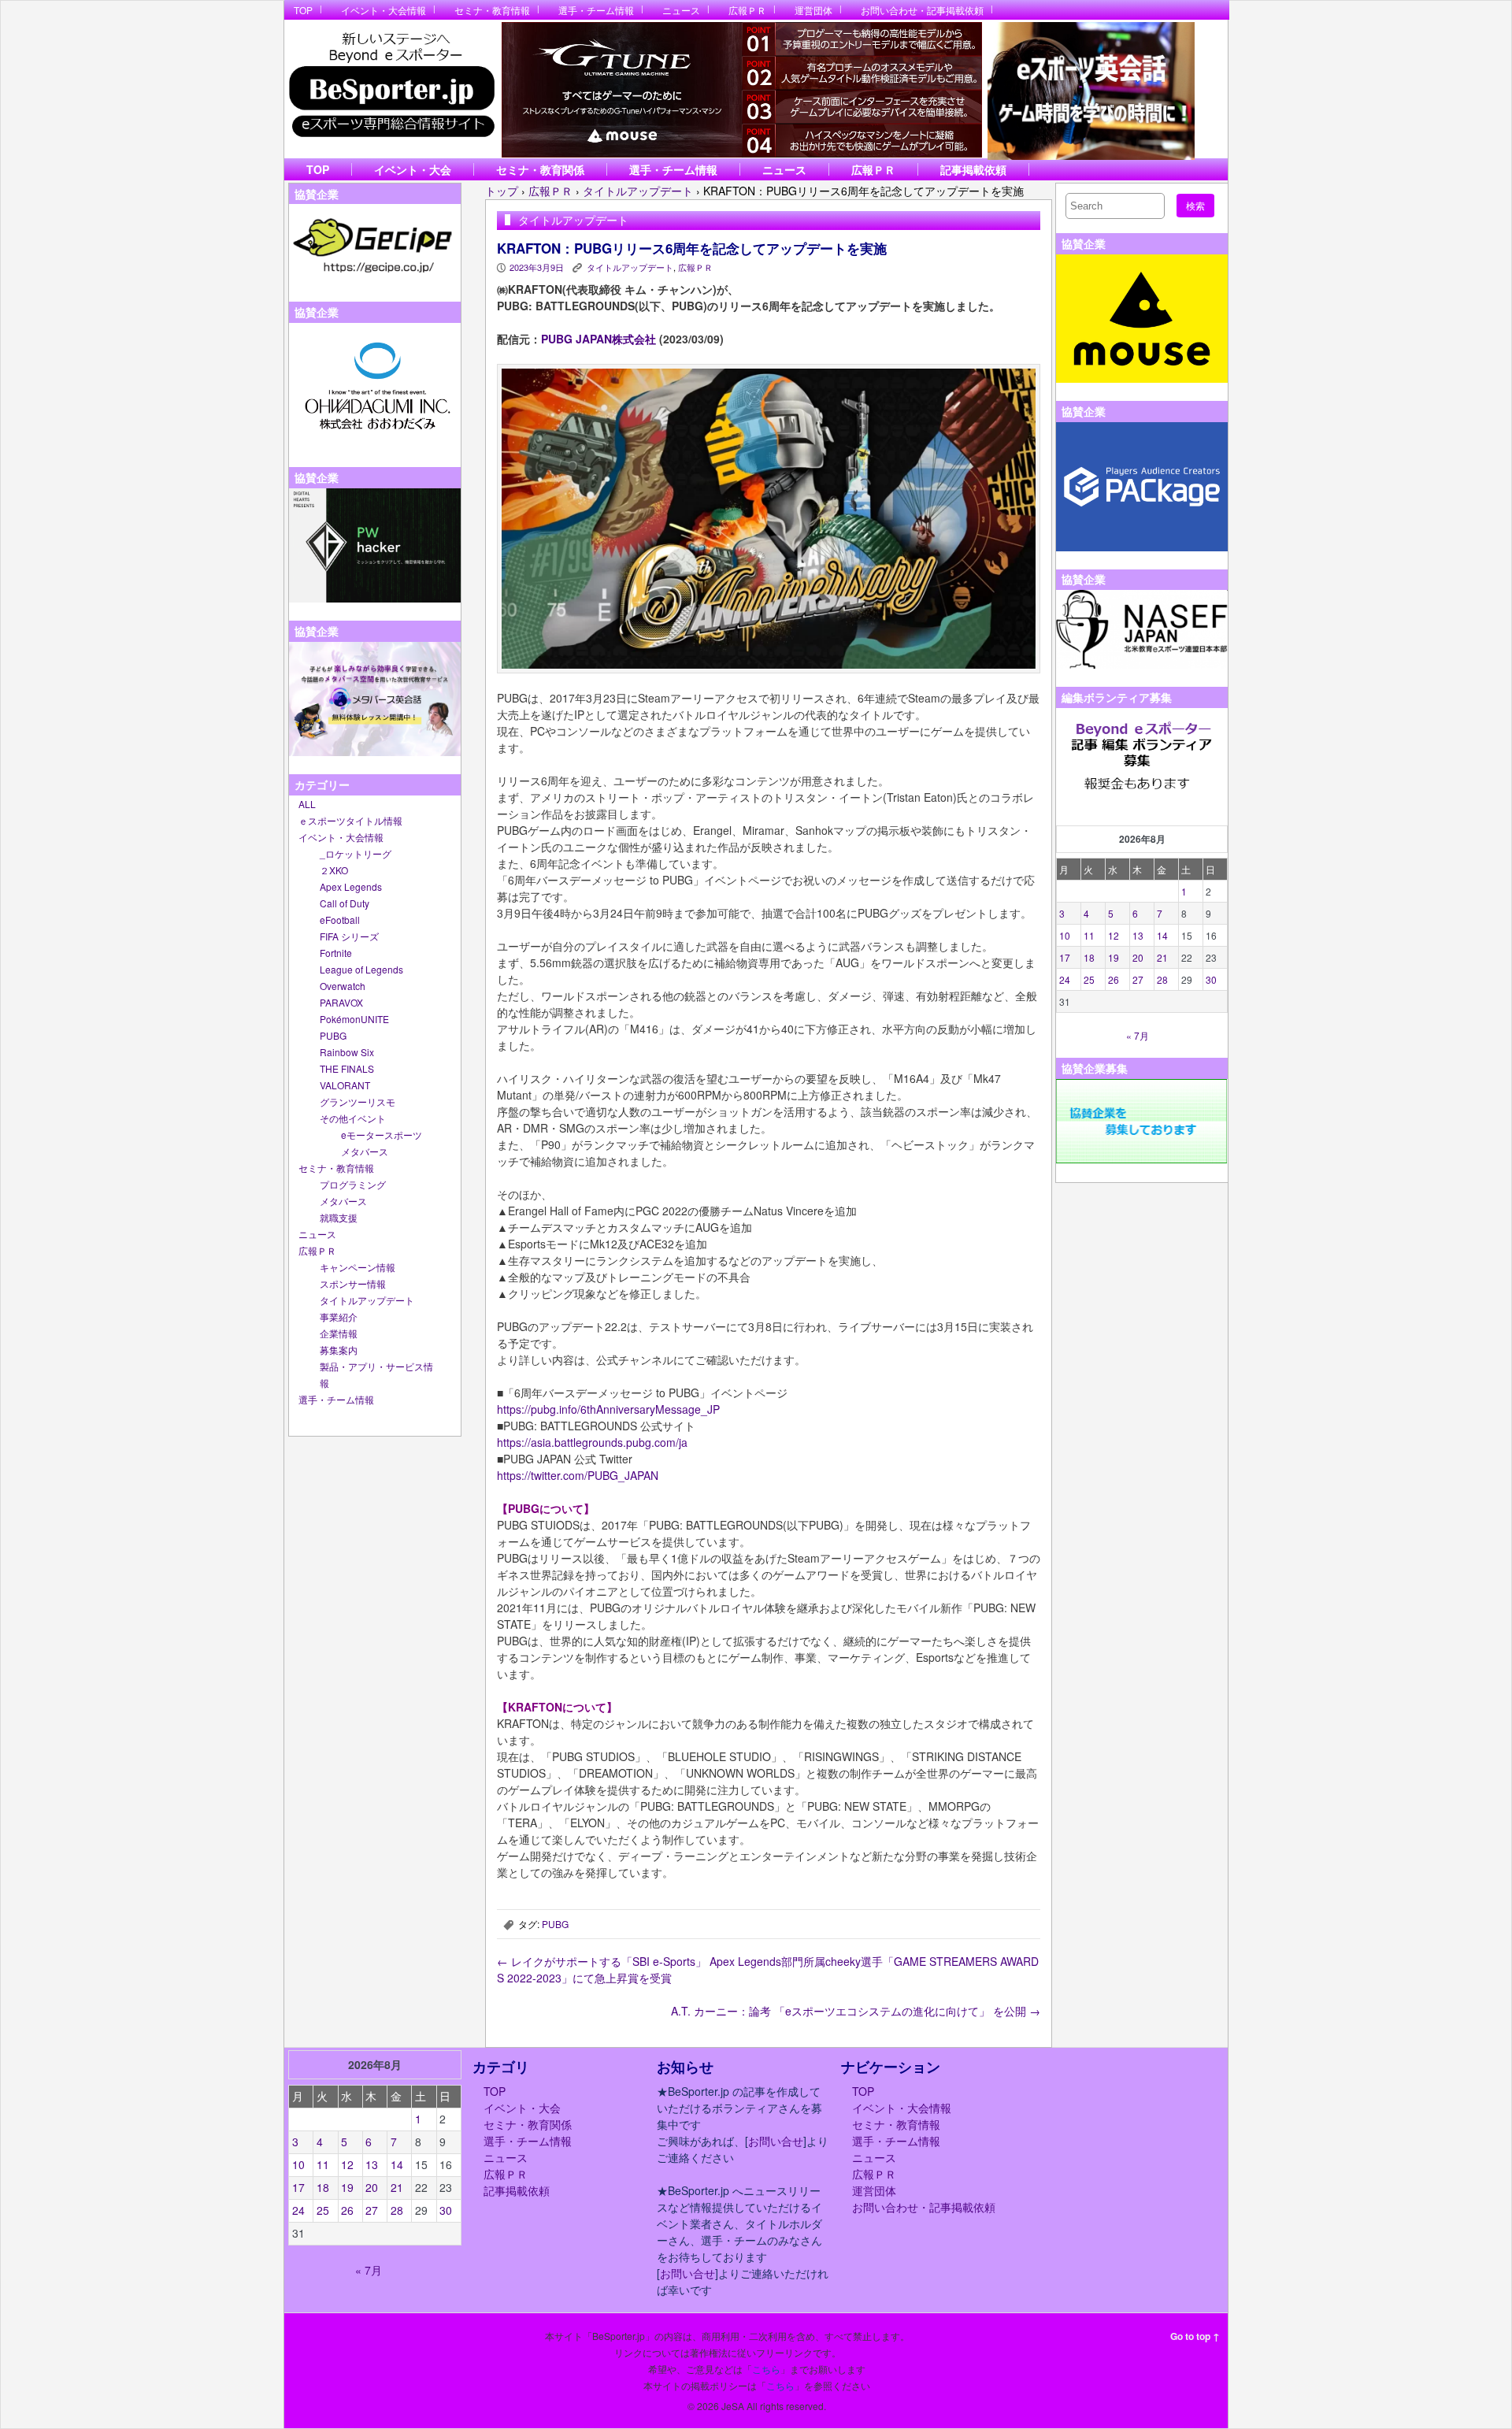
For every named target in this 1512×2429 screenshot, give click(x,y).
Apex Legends (351, 886)
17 (1065, 957)
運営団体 (813, 10)
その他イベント (353, 1118)
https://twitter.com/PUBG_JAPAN (578, 1475)
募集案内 (339, 1350)
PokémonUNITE (354, 1019)
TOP (303, 10)
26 (1114, 979)
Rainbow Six (347, 1052)
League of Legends (361, 969)
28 (1162, 979)
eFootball (340, 920)
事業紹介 (339, 1316)
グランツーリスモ (358, 1101)
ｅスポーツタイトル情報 (350, 820)
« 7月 (1138, 1035)
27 (1138, 979)
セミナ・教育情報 (492, 10)
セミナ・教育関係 (540, 169)
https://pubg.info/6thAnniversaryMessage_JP (608, 1409)
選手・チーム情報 (596, 10)
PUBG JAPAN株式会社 (598, 339)
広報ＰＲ (747, 10)
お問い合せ (776, 2141)
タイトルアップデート (367, 1300)
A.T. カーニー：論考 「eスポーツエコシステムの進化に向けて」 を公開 (856, 2011)
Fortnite (336, 953)
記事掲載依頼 (973, 169)
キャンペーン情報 (358, 1267)
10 (1065, 935)
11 (1089, 935)
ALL (307, 804)
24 (1065, 979)
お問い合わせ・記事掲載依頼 (922, 10)
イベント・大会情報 (384, 10)
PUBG (333, 1035)
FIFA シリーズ (349, 936)
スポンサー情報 (353, 1283)
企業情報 (339, 1333)
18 (1089, 957)
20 (1138, 957)
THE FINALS (347, 1068)
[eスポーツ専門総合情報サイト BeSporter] (391, 89)
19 (1114, 957)
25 (1089, 979)
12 (1114, 935)
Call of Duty (345, 903)
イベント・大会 (413, 169)
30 (1211, 979)
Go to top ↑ (1195, 2336)
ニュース (681, 10)
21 (1162, 957)
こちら (766, 2369)
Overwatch (343, 986)
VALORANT (345, 1085)
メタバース (365, 1151)
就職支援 (339, 1217)
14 (1162, 935)
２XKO (334, 870)
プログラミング (353, 1184)
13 (1138, 935)
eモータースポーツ (382, 1135)
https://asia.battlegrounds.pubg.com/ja (592, 1442)
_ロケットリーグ (356, 853)
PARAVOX (341, 1002)
